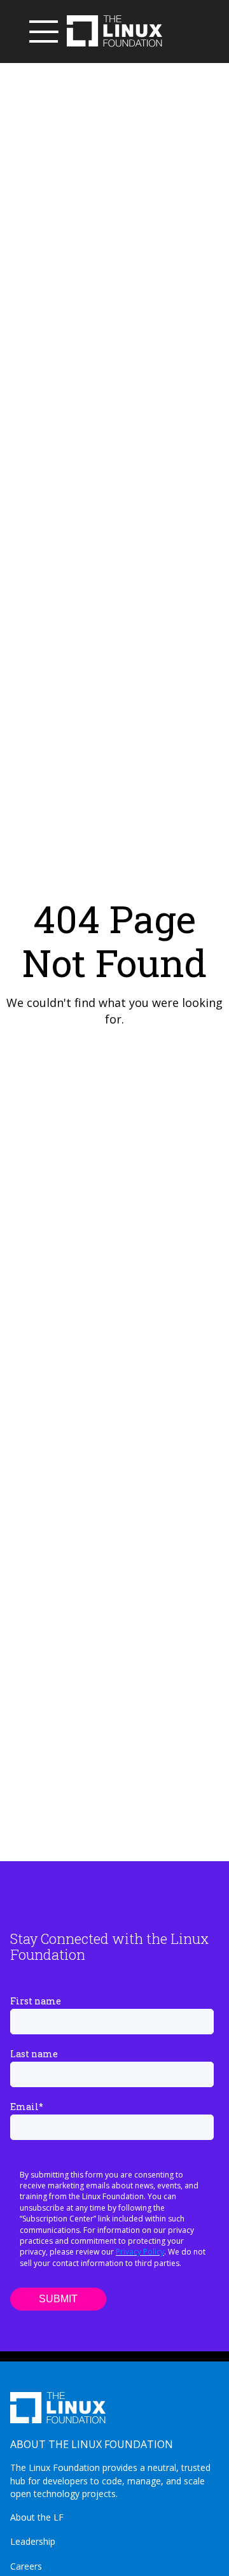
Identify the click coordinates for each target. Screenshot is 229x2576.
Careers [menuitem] (26, 2566)
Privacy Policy (140, 2252)
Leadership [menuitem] (33, 2541)
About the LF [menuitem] (37, 2517)
